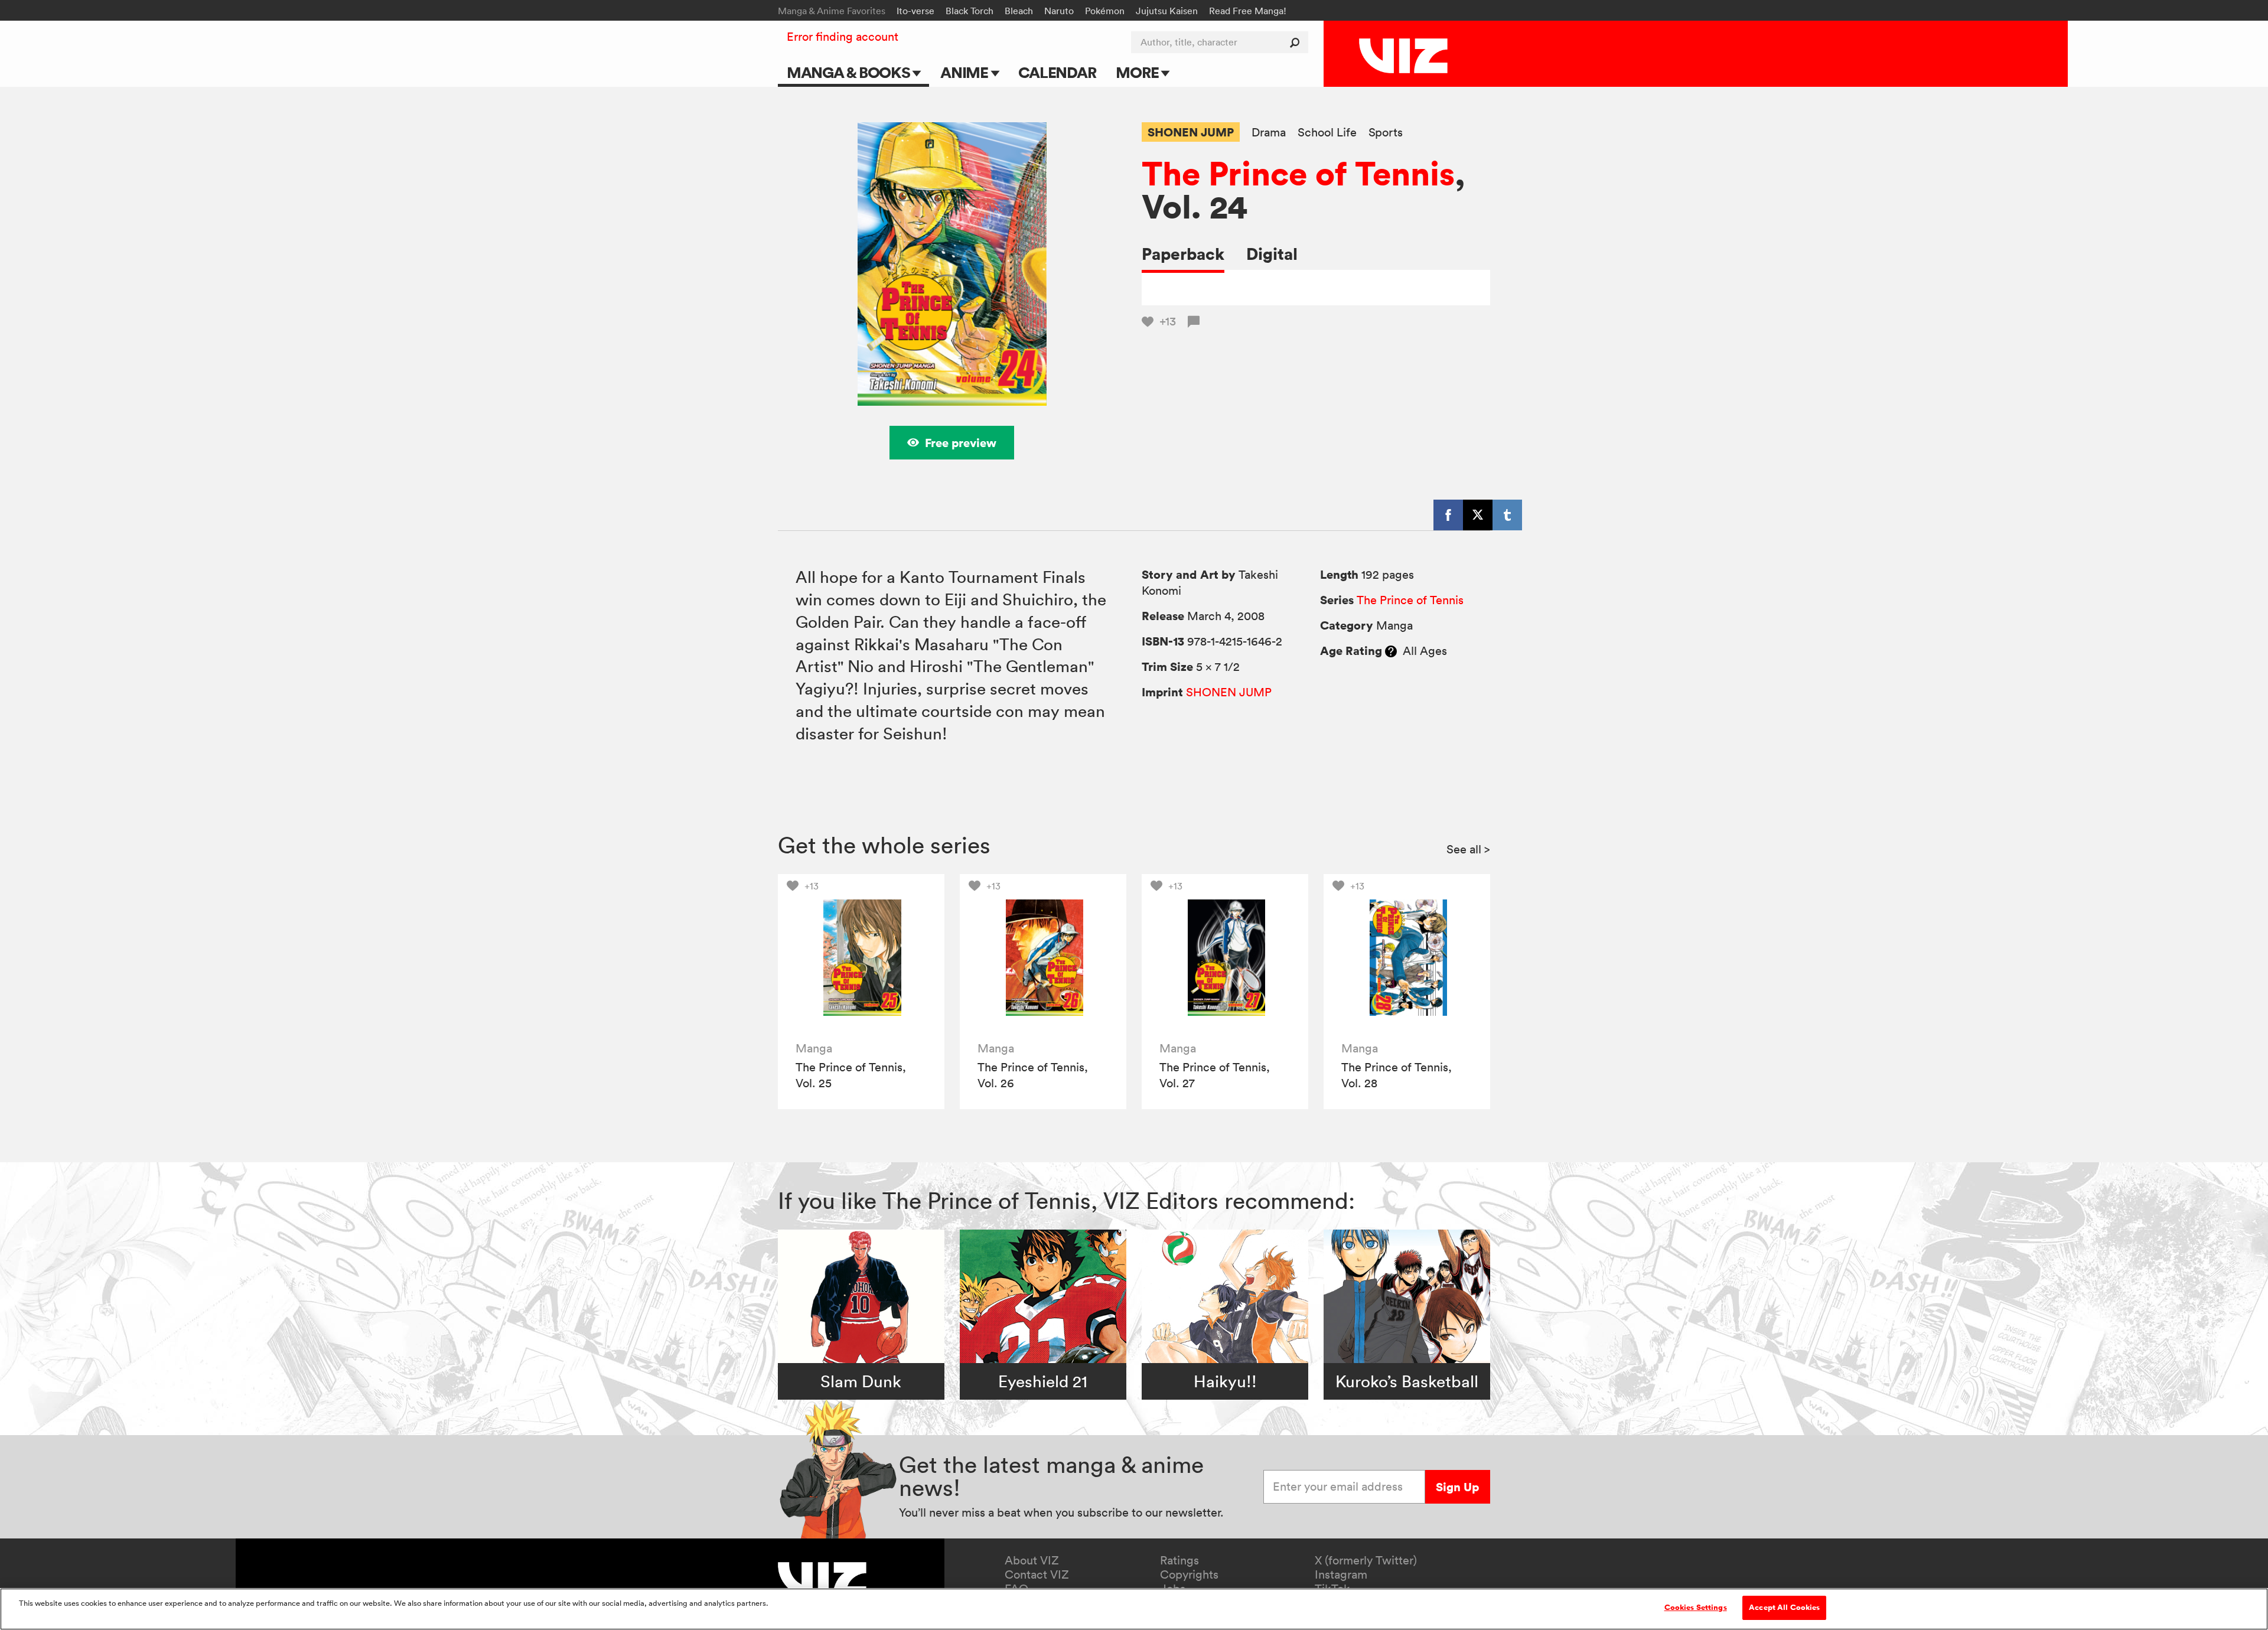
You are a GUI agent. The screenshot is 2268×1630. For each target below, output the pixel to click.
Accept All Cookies (1784, 1608)
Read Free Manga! (1248, 11)
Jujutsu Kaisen (1167, 11)
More (1138, 72)
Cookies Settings (1696, 1608)
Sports (1386, 133)
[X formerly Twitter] (1478, 515)
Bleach (1019, 11)
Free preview (961, 443)
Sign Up (1457, 1487)
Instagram (1341, 1574)
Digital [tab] (1272, 254)
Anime (966, 72)
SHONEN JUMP (1191, 132)
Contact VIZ (1037, 1574)
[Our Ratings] (1391, 651)
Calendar (1057, 72)
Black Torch (970, 11)
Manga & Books (850, 72)
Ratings (1179, 1560)
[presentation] (861, 957)
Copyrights (1189, 1574)
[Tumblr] (1507, 515)
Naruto (1059, 11)
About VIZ (1032, 1560)
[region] (1134, 1609)
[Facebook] (1448, 515)
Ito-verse (915, 11)
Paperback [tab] (1183, 254)
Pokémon (1105, 11)
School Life (1327, 133)
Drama (1269, 133)
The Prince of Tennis (1298, 173)
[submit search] (1297, 42)
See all (1468, 849)
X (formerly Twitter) (1366, 1560)
